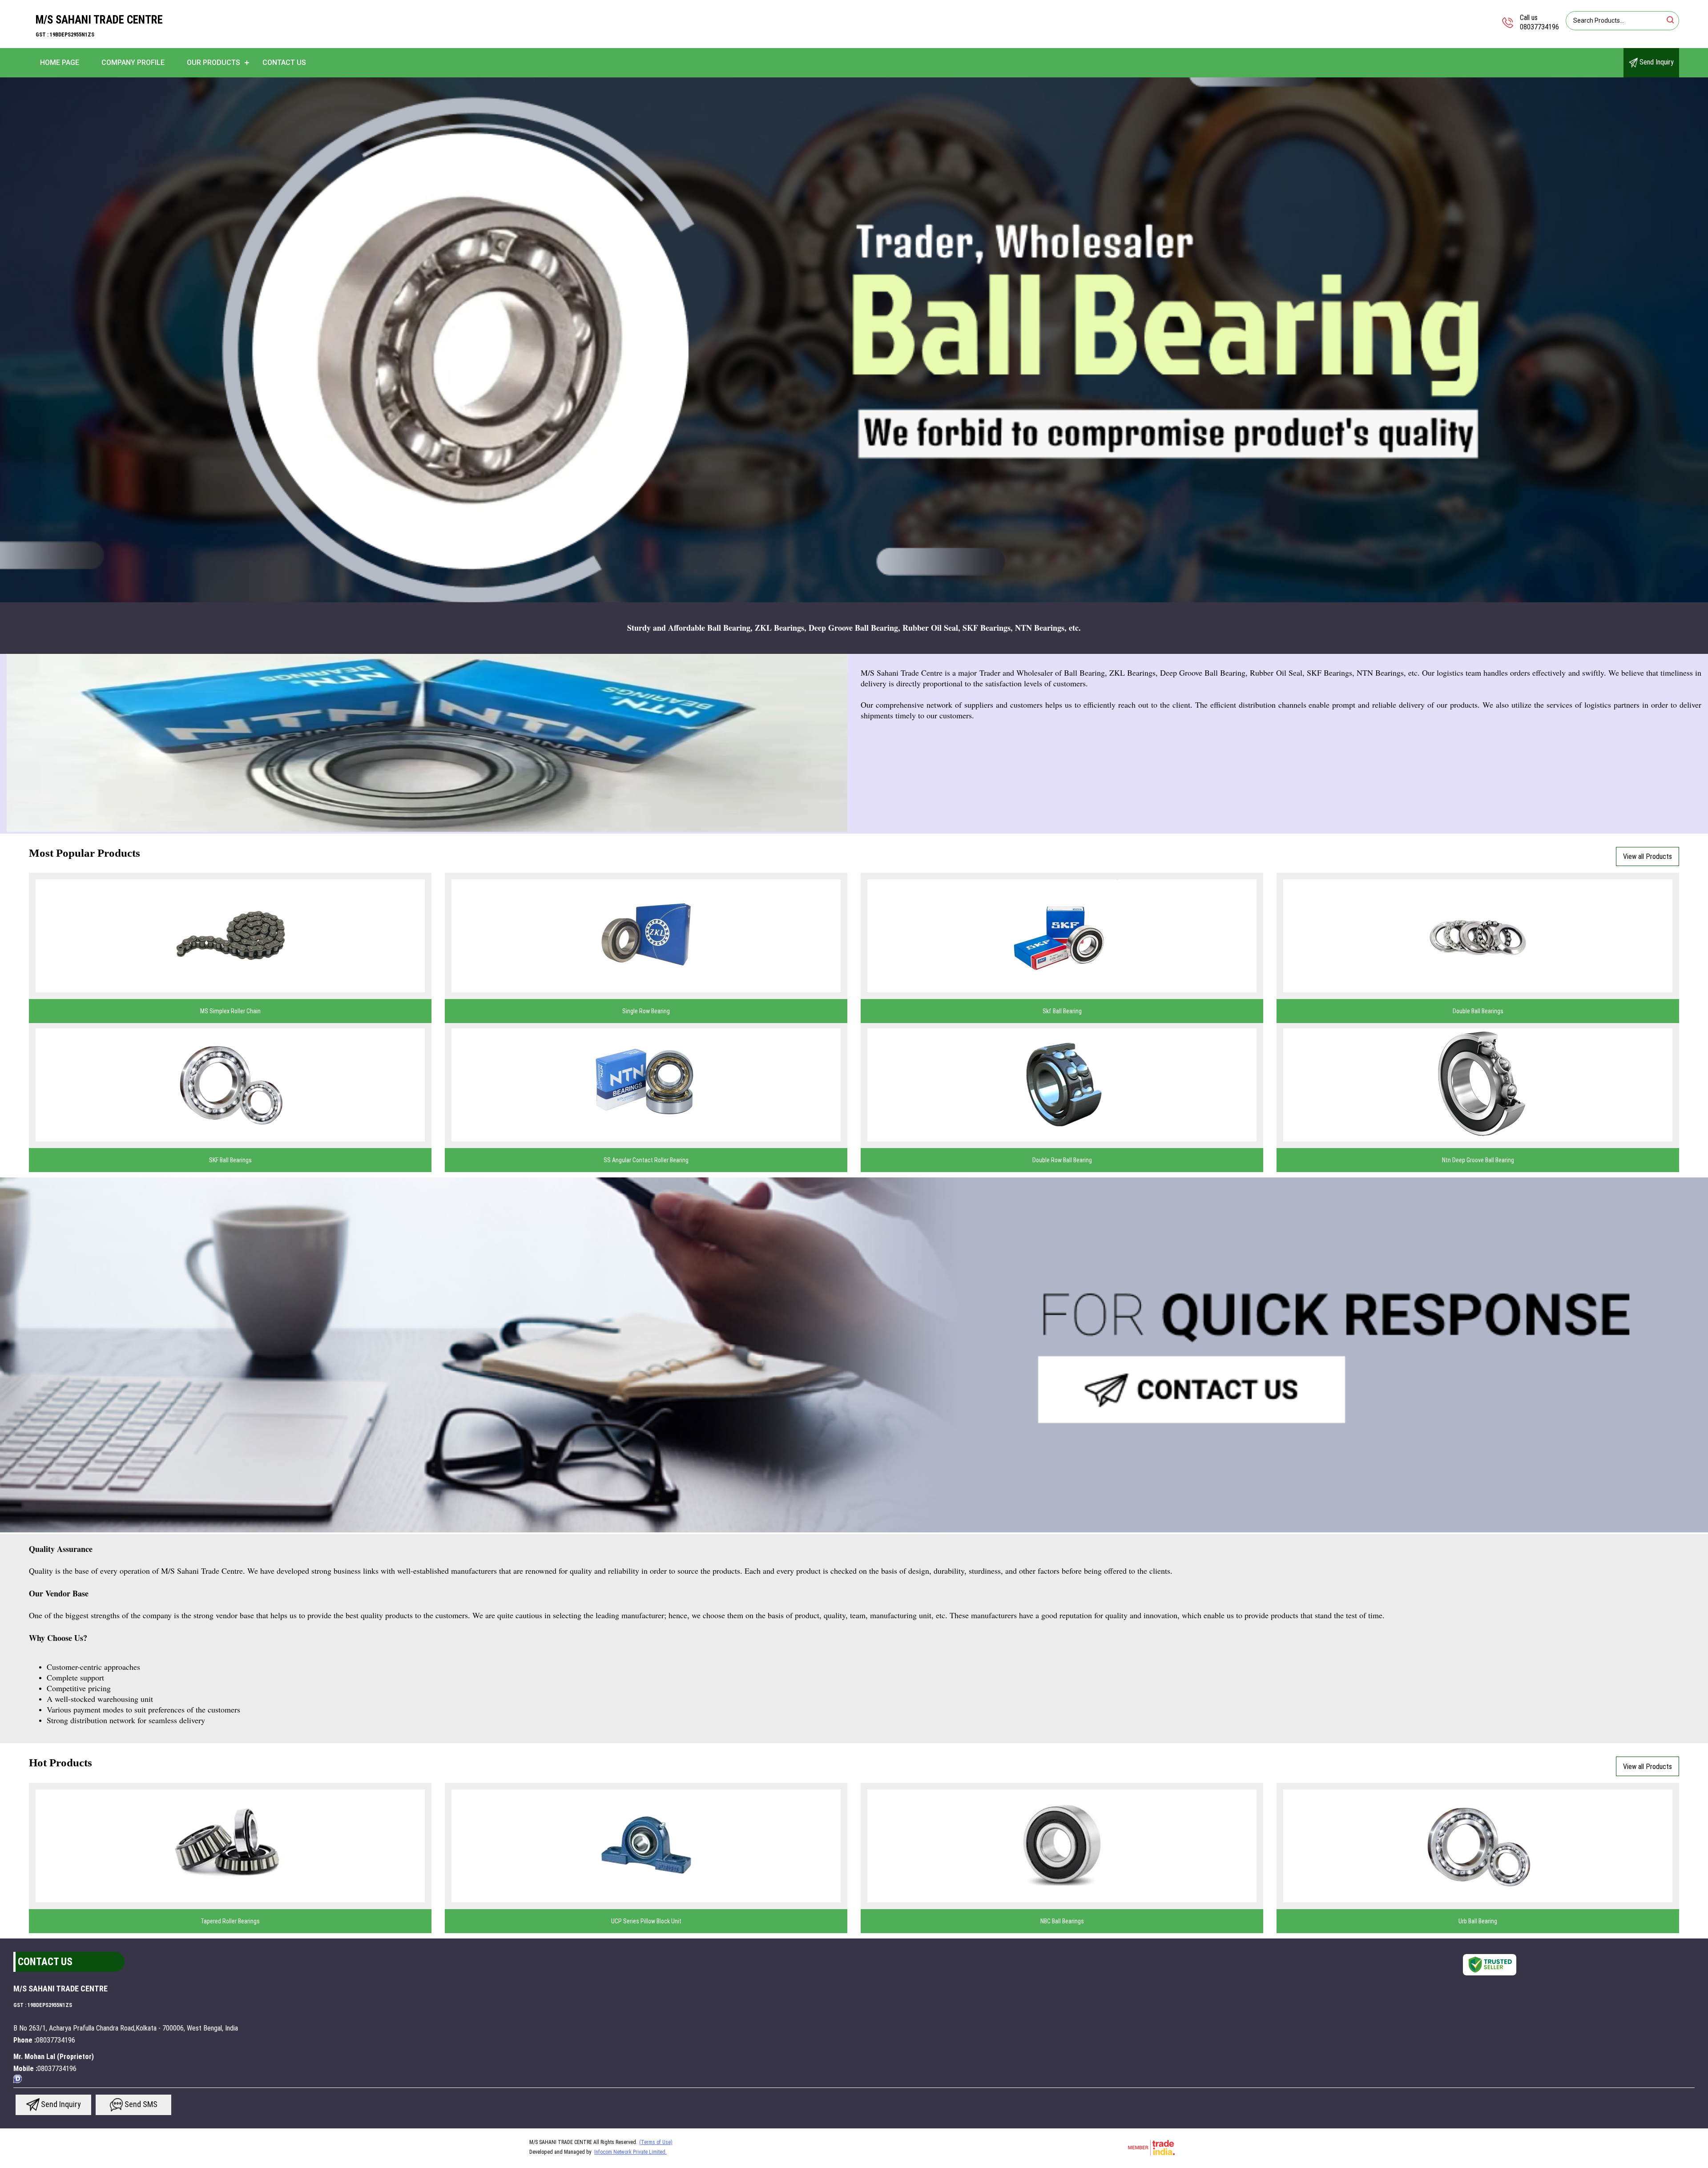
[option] (854, 340)
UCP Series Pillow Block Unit (646, 1921)
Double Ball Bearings (1478, 1011)
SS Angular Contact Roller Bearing (646, 1160)
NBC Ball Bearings (1062, 1921)
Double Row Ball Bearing (1062, 1160)
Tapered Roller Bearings (230, 1921)
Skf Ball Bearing (1062, 1011)
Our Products (213, 62)
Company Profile (133, 62)
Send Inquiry (1656, 62)
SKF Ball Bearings (230, 1160)
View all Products (1648, 856)
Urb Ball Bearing (1478, 1921)
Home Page (60, 62)
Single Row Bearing (646, 1011)
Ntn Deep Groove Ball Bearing (1478, 1160)
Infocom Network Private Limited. (630, 2152)
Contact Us (284, 62)
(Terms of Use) (656, 2142)
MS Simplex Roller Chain (230, 1011)
